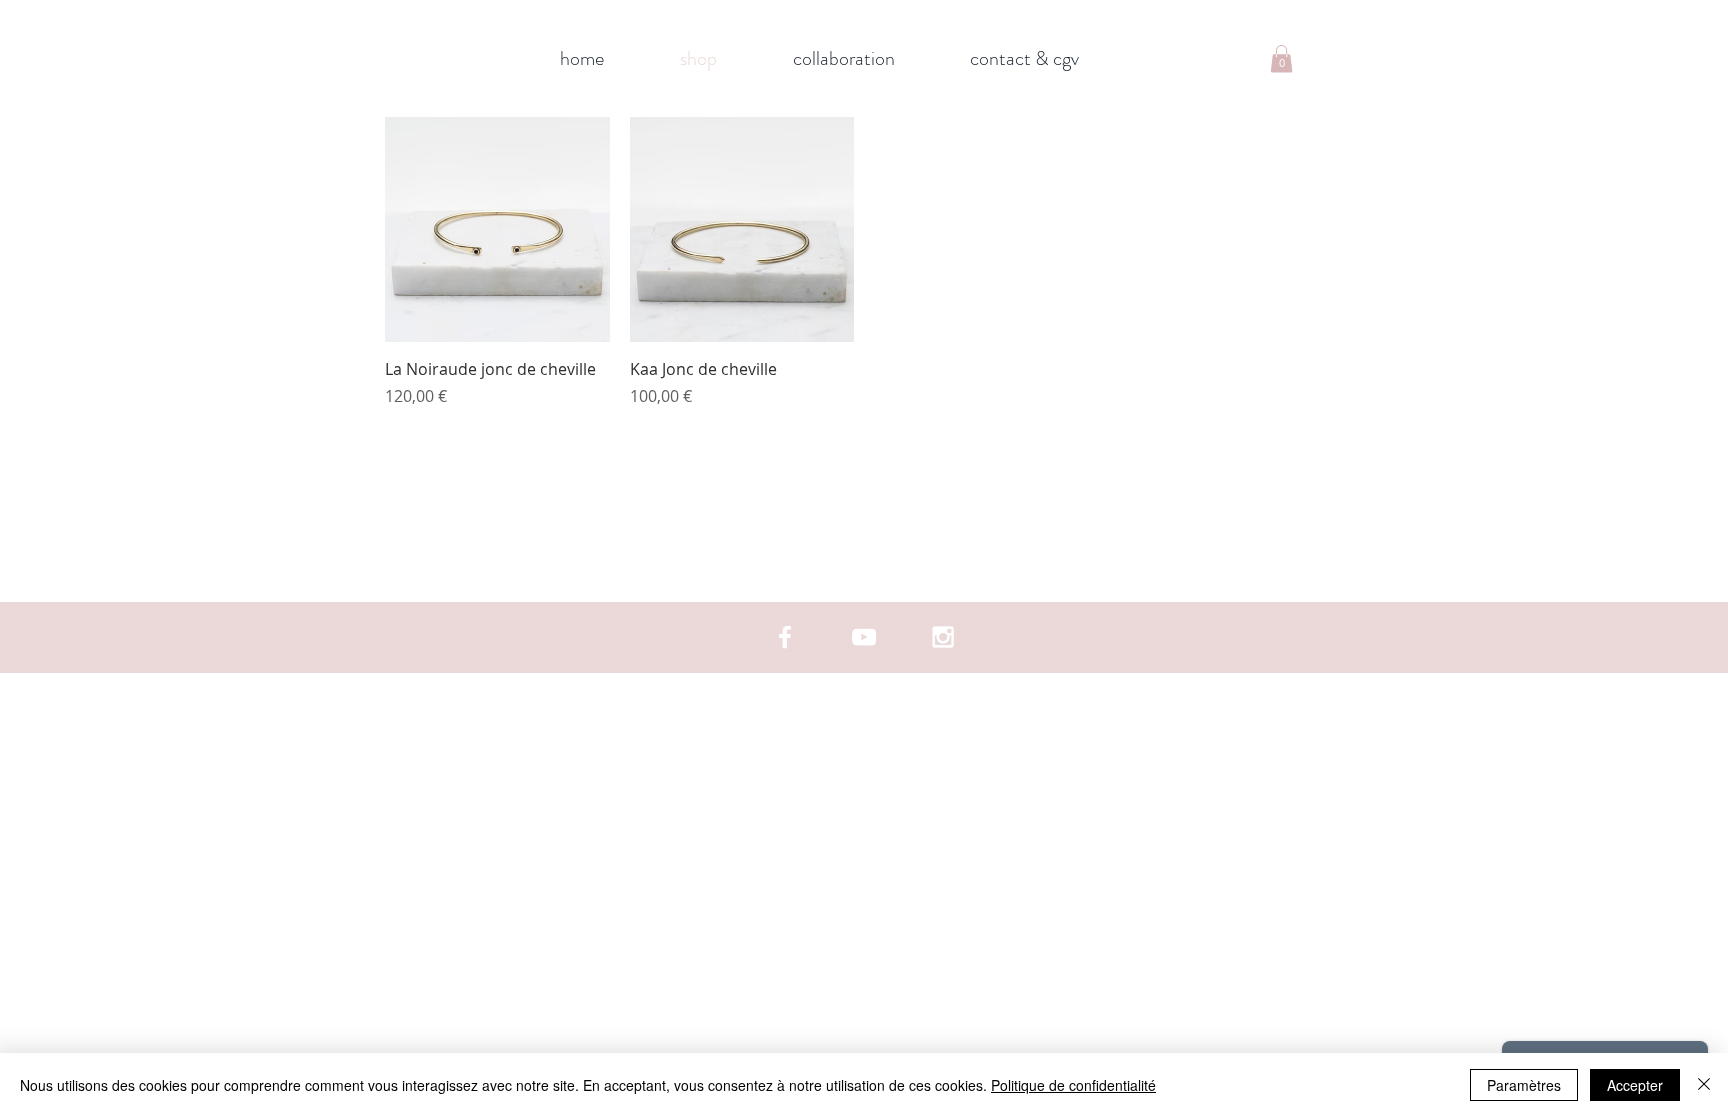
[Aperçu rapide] (497, 229)
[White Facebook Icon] (785, 637)
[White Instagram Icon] (943, 637)
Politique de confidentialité (1073, 1085)
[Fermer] (1704, 1085)
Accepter (1635, 1085)
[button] (1281, 58)
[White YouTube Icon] (864, 637)
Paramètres (1524, 1085)
